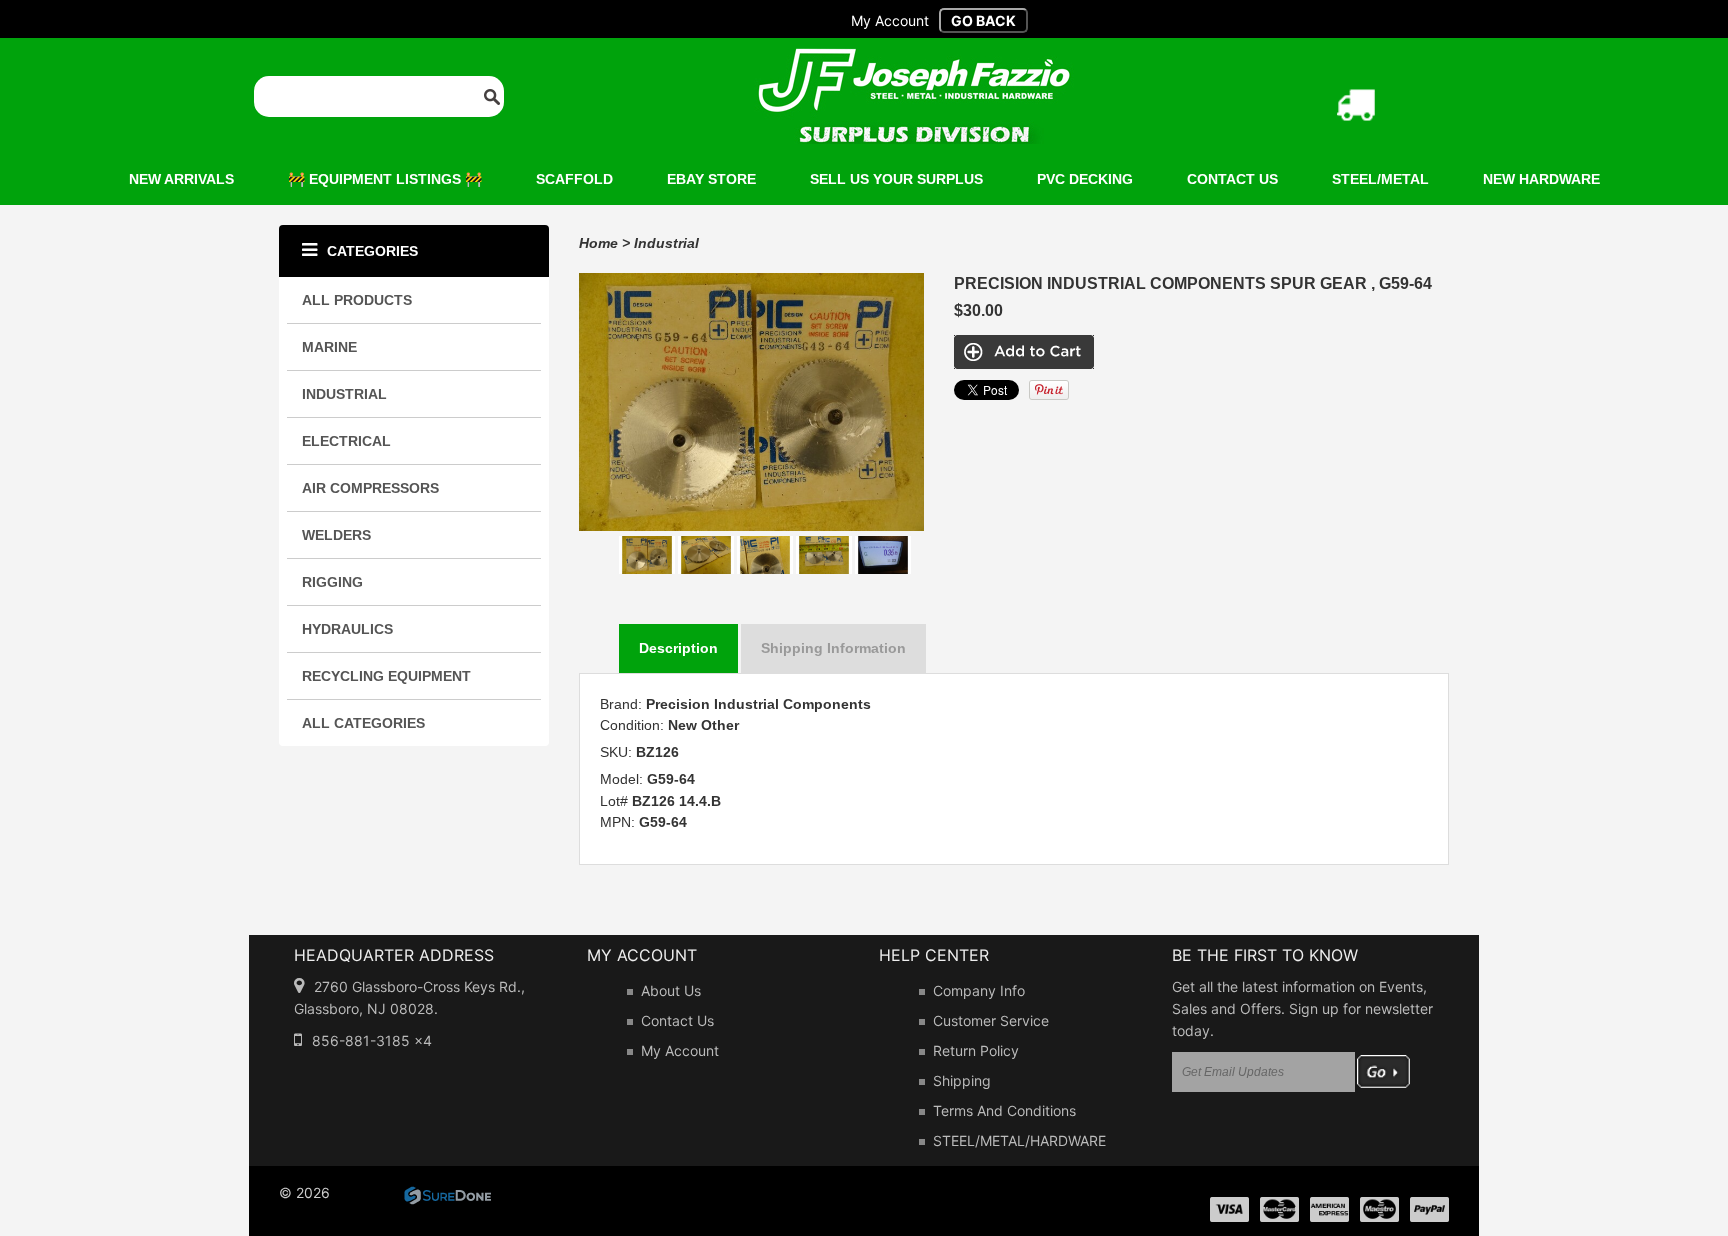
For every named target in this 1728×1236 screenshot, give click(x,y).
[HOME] (914, 61)
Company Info (979, 990)
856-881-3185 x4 (372, 1040)
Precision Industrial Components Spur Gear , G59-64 (1193, 283)
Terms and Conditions (1004, 1110)
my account (890, 20)
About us (671, 990)
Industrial (666, 243)
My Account (680, 1050)
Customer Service (991, 1020)
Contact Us (677, 1020)
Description (678, 648)
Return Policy (976, 1050)
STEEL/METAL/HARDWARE (1019, 1140)
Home (598, 243)
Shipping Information (833, 648)
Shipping (962, 1080)
